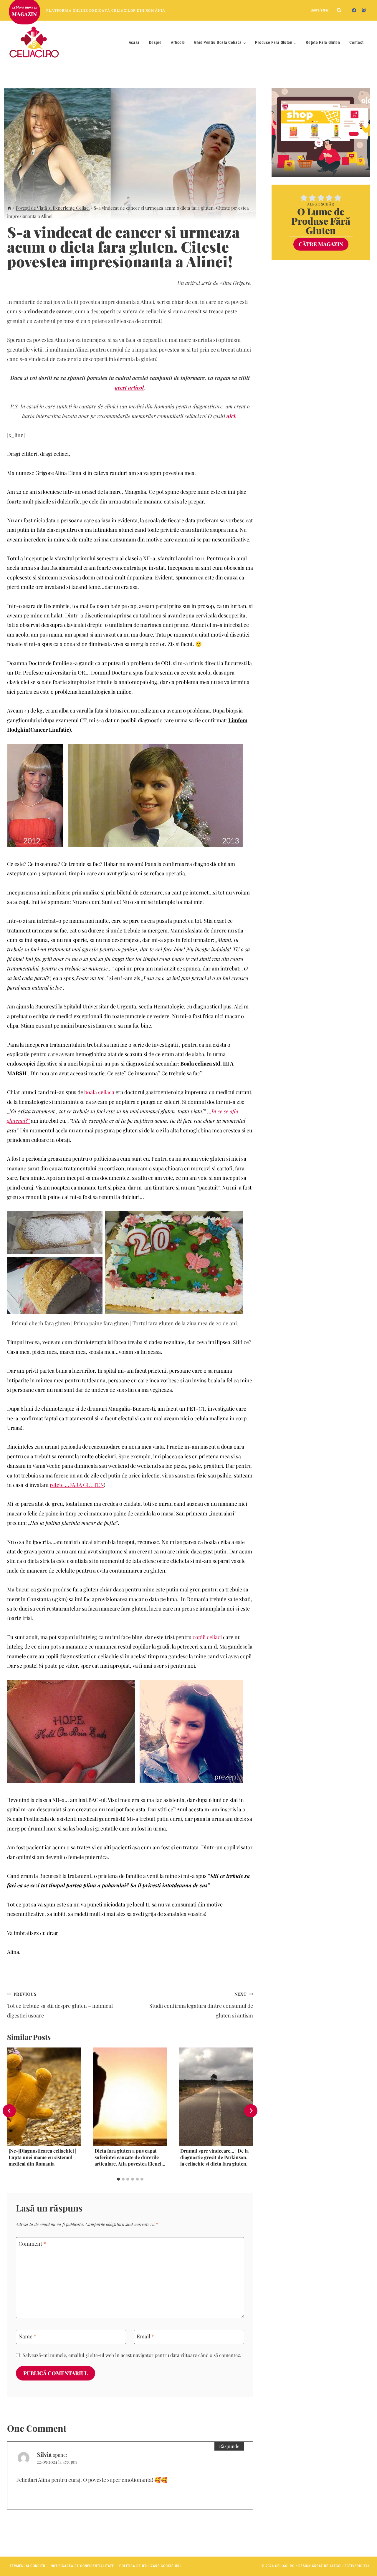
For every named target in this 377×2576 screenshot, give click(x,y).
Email (145, 2336)
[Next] (251, 2111)
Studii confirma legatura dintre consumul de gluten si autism (201, 2005)
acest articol (129, 387)
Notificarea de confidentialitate (82, 2566)
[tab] (118, 2179)
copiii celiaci (207, 1637)
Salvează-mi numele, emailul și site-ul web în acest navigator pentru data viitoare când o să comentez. (132, 2355)
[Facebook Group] (364, 10)
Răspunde (229, 2446)
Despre (155, 42)
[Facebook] (354, 10)
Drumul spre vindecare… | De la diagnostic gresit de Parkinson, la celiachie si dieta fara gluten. (214, 2157)
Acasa (134, 42)
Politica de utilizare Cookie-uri (150, 2566)
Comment (32, 2244)
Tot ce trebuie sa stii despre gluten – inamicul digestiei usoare (60, 2005)
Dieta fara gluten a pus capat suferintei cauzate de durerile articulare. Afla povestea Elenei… (130, 2157)
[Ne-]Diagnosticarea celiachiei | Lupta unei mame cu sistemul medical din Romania (42, 2157)
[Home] (9, 208)
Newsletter (320, 10)
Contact (356, 42)
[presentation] (44, 2097)
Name (27, 2336)
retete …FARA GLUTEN (77, 1485)
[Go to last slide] (9, 2111)
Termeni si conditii (28, 2566)
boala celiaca (99, 1092)
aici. (232, 416)
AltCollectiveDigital (350, 2566)
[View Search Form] (339, 10)
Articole (178, 42)
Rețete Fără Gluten (323, 42)
